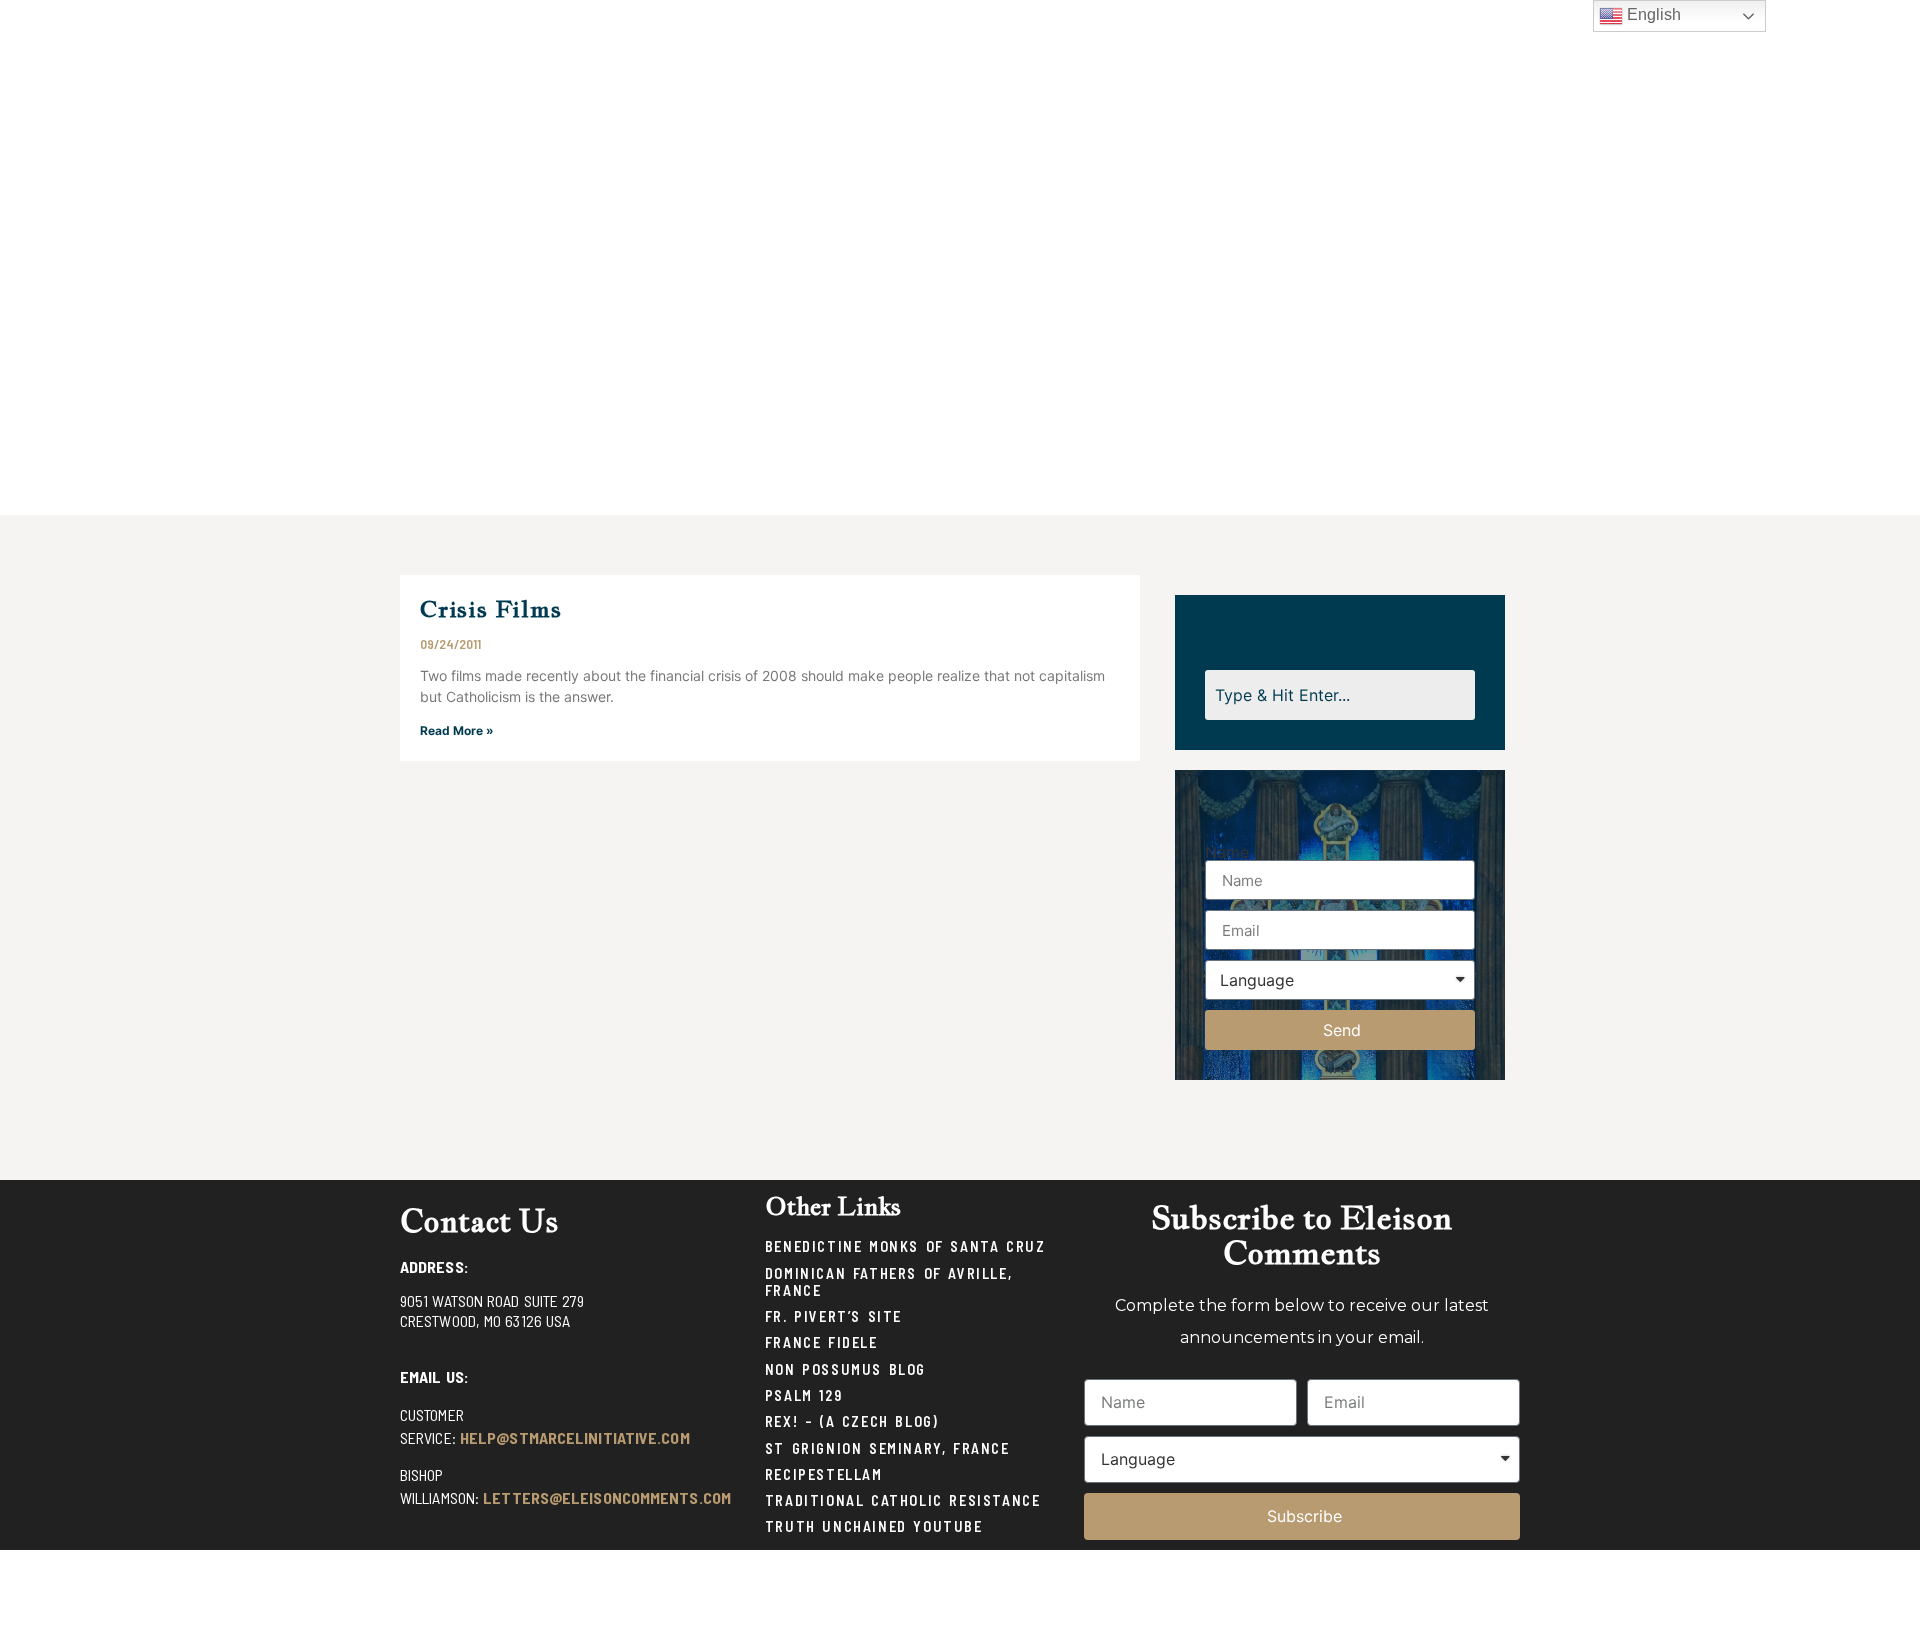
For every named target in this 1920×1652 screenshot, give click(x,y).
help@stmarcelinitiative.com (575, 1437)
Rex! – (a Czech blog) (852, 1421)
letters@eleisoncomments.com (607, 1497)
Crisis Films (491, 608)
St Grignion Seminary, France (887, 1448)
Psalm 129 (803, 1395)
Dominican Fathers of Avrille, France (888, 1282)
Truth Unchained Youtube (874, 1526)
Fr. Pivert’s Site (833, 1316)
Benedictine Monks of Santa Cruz (905, 1246)
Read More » (457, 730)
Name (1227, 852)
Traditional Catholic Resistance (903, 1500)
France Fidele (821, 1342)
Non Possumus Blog (845, 1369)
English (1652, 14)
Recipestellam (824, 1474)
